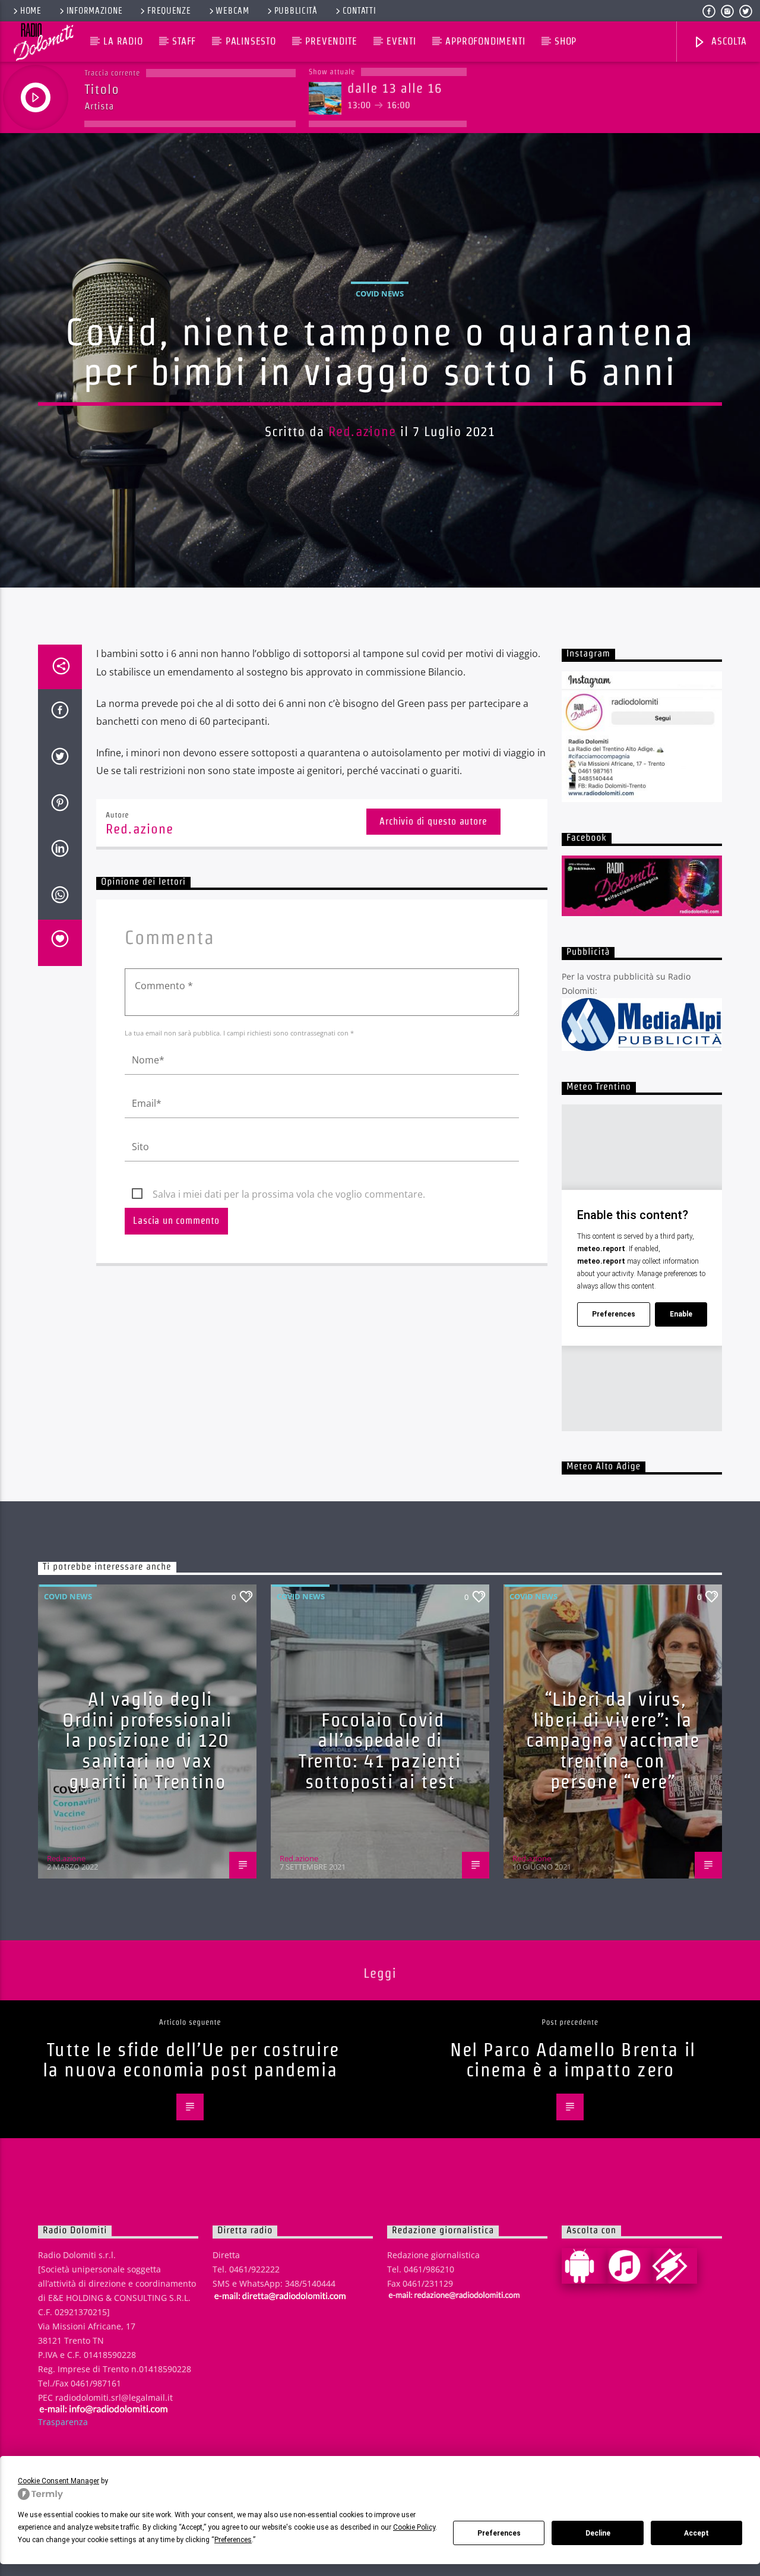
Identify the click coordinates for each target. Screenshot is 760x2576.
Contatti (360, 11)
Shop (566, 41)
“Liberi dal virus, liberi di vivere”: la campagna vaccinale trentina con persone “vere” (613, 1740)
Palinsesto (251, 41)
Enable (681, 1314)
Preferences (499, 2533)
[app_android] (584, 2266)
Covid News (380, 293)
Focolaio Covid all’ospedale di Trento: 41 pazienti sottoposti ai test (380, 1751)
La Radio (123, 41)
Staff (184, 41)
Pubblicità (296, 11)
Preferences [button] (233, 2540)
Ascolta (727, 41)
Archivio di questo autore (433, 821)
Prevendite (331, 41)
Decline (598, 2533)
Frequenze (169, 11)
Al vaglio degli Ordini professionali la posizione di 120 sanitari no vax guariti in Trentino (147, 1740)
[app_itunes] (629, 2266)
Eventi (401, 41)
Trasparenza (63, 2422)
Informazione (95, 11)
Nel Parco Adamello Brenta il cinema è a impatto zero (573, 2060)
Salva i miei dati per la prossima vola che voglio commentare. (289, 1194)
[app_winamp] (674, 2266)
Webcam (232, 11)
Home (31, 11)
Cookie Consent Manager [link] (58, 2481)
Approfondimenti (485, 41)
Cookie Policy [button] (414, 2527)
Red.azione (362, 431)
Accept (696, 2533)
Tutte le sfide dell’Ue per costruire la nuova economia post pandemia (191, 2060)
